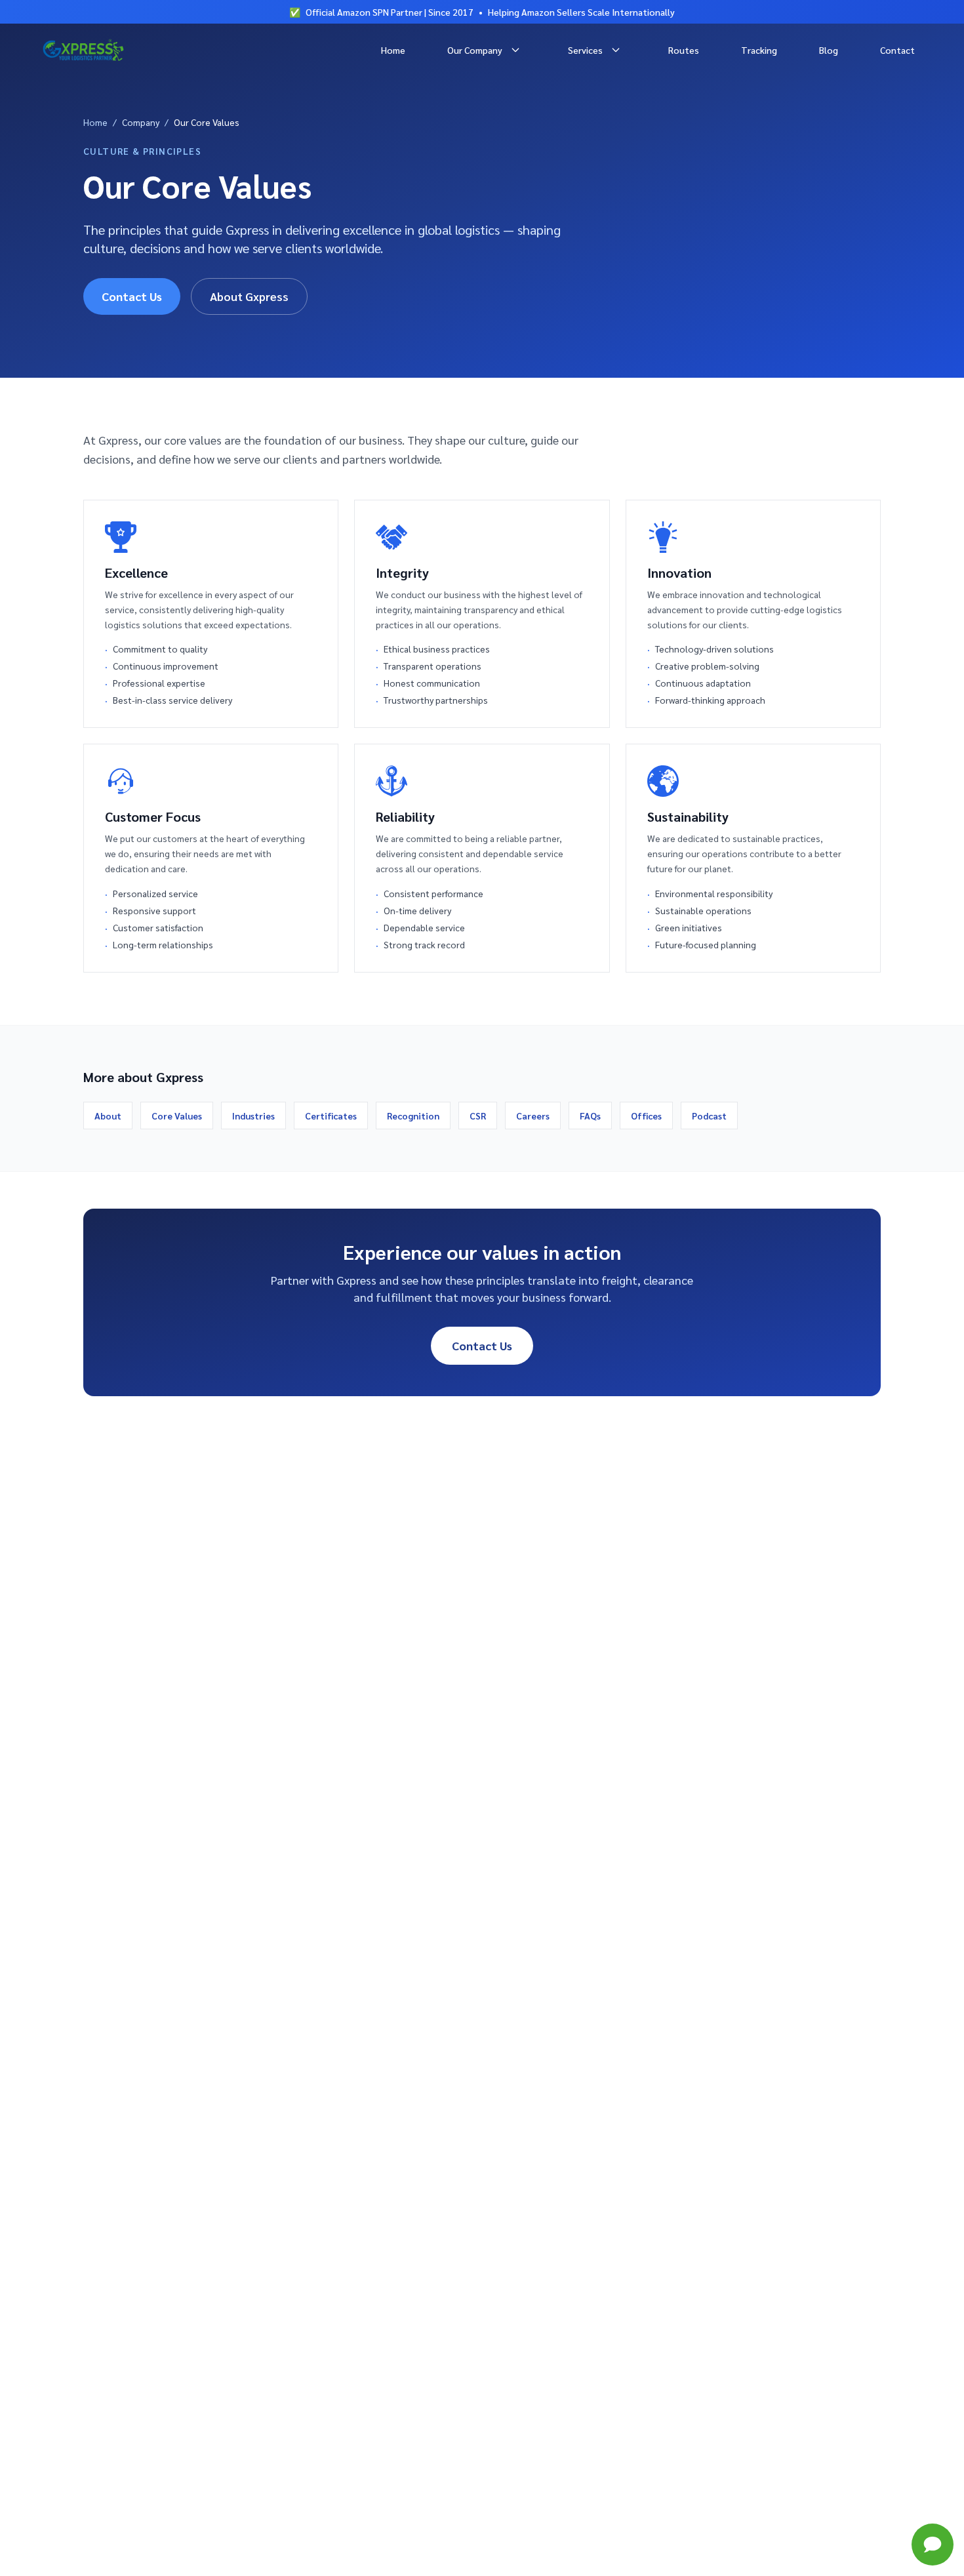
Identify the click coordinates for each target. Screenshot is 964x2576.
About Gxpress (249, 296)
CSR (478, 1116)
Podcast (709, 1116)
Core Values (177, 1116)
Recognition (413, 1116)
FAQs (590, 1116)
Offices (646, 1116)
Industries (253, 1116)
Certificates (331, 1116)
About (108, 1116)
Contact (897, 50)
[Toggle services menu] (616, 50)
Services (585, 50)
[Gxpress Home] (83, 50)
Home (393, 50)
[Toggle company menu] (515, 50)
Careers (533, 1116)
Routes (684, 50)
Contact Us (132, 296)
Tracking (759, 50)
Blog (829, 50)
